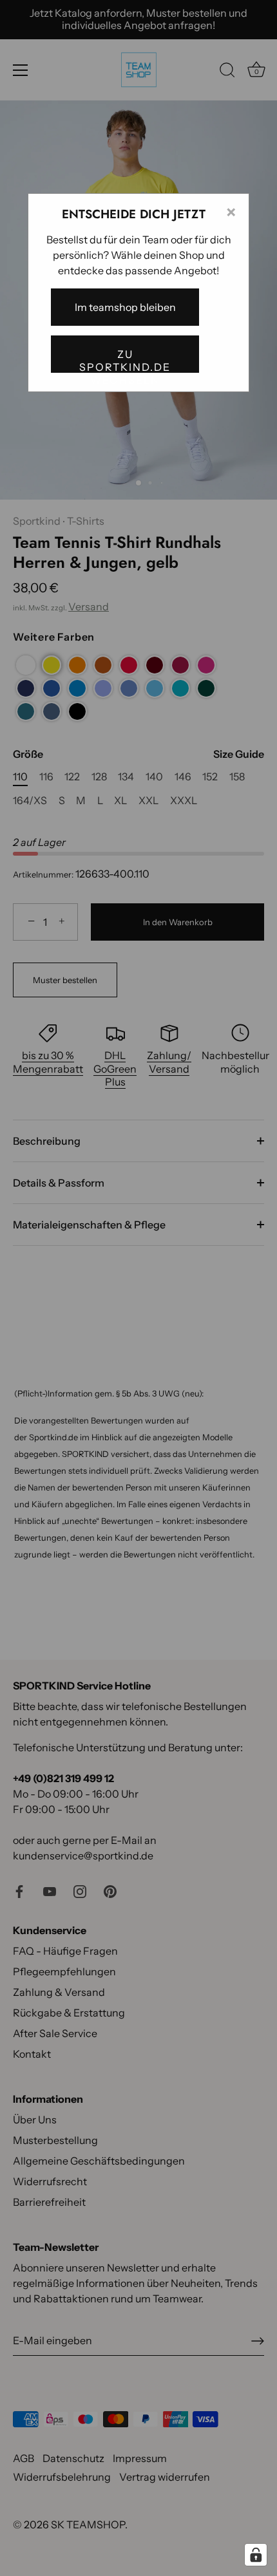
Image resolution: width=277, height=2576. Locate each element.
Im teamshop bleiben (125, 307)
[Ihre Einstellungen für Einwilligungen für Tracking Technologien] (256, 2555)
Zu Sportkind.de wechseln (125, 360)
